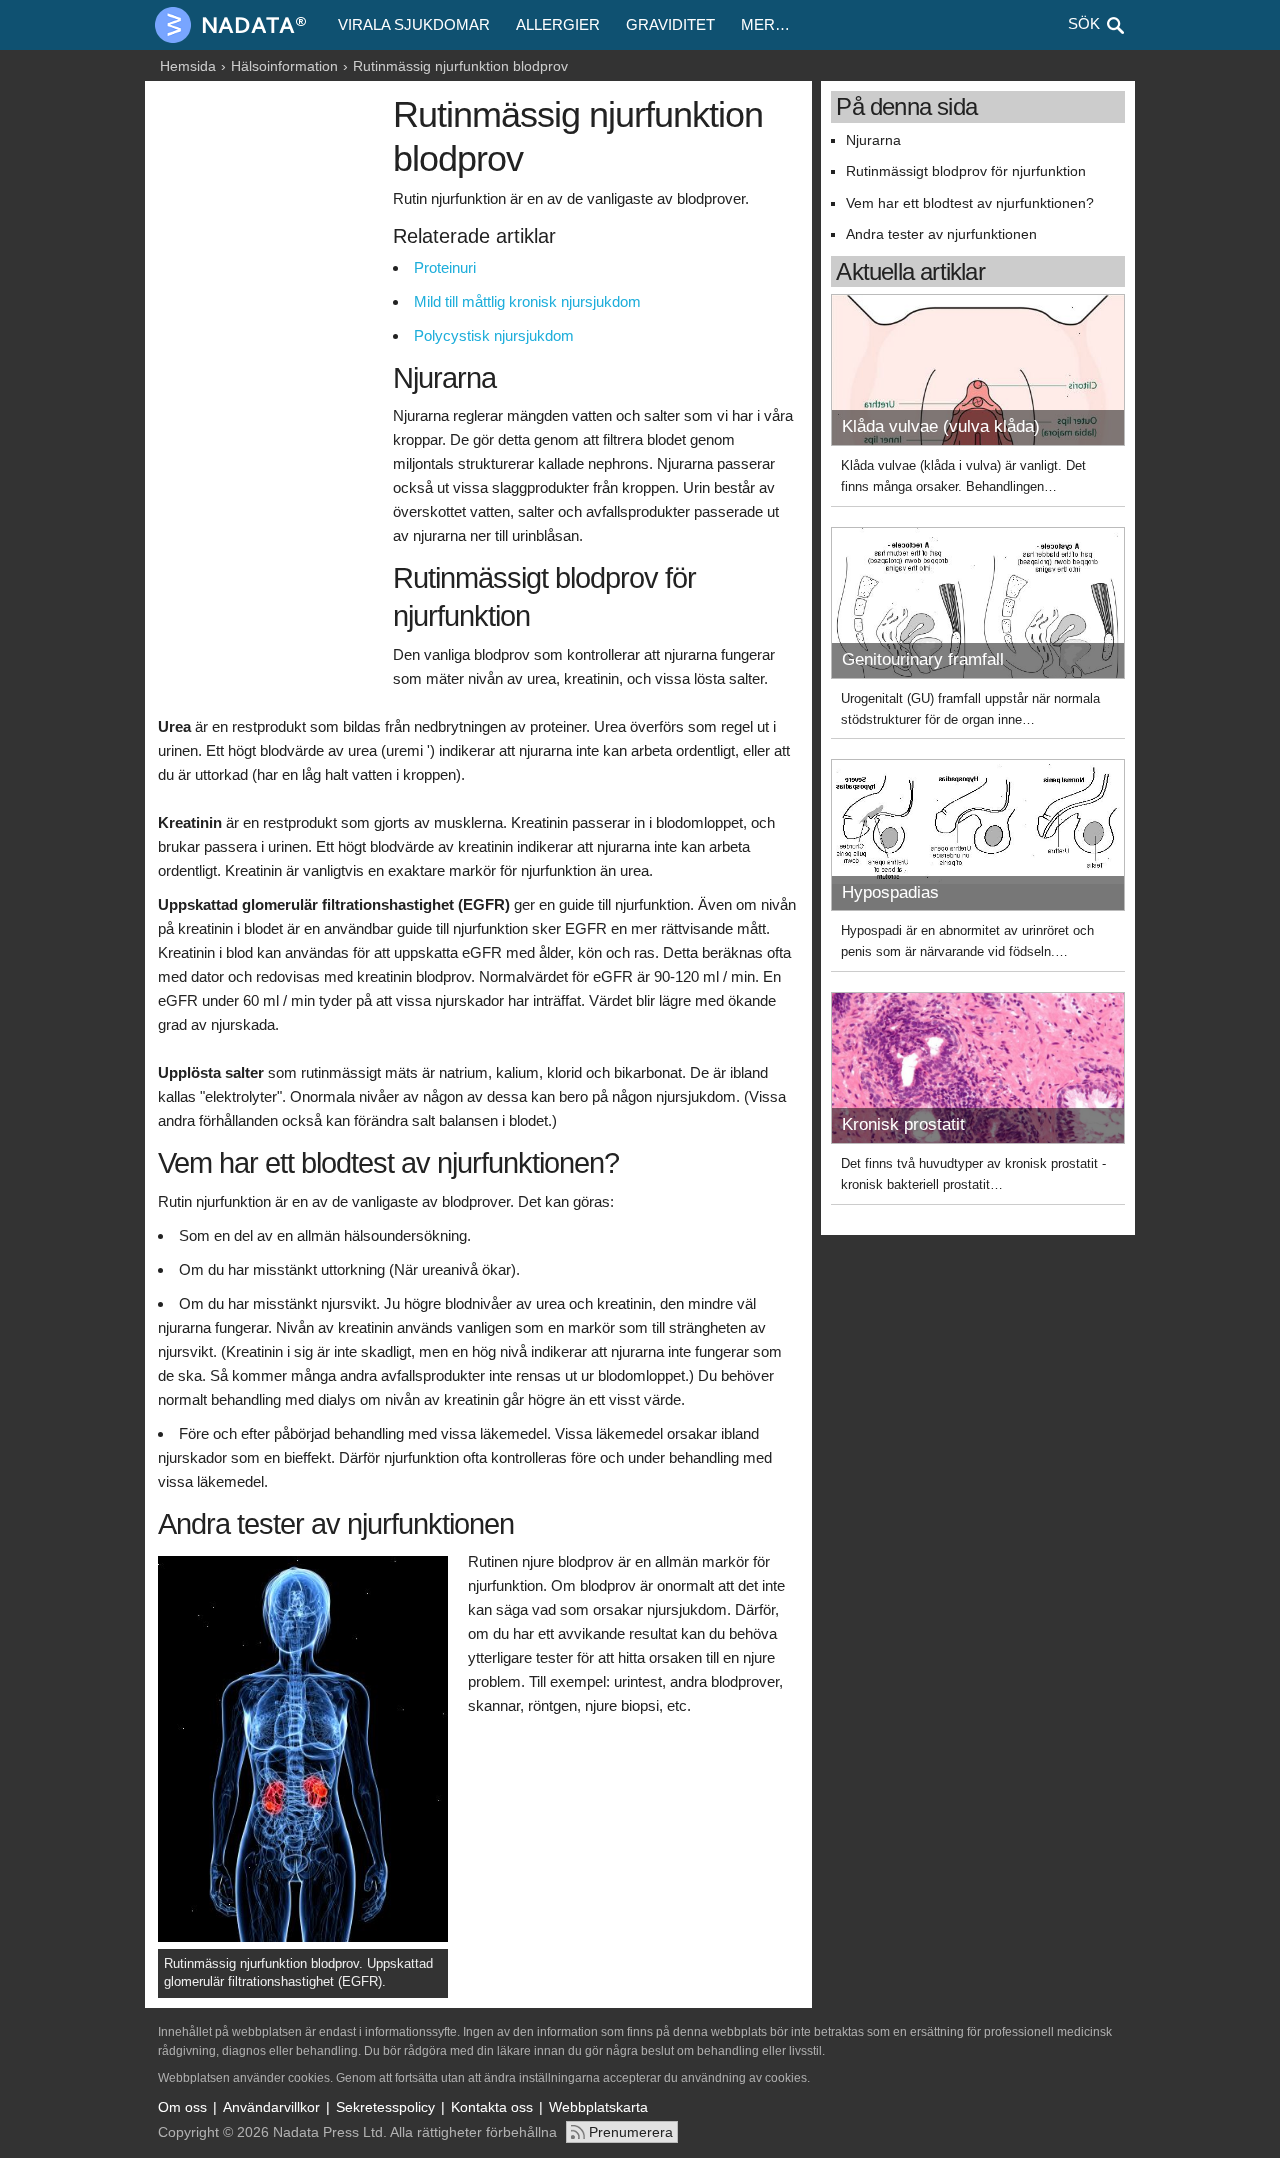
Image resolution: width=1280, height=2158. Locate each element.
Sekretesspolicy (385, 2107)
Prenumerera (631, 2132)
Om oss (182, 2107)
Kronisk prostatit (903, 1124)
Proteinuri (445, 267)
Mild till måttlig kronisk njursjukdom (527, 301)
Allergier (558, 24)
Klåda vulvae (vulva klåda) (941, 426)
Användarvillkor (271, 2107)
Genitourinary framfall (923, 659)
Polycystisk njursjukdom (494, 335)
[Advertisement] (270, 397)
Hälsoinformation (284, 66)
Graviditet (670, 24)
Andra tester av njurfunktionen (941, 234)
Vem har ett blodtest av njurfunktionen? (970, 203)
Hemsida (188, 66)
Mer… (765, 24)
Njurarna (873, 140)
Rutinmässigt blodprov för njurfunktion (966, 171)
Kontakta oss (492, 2107)
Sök (1084, 23)
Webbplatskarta (598, 2107)
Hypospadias (890, 892)
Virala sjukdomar (414, 24)
